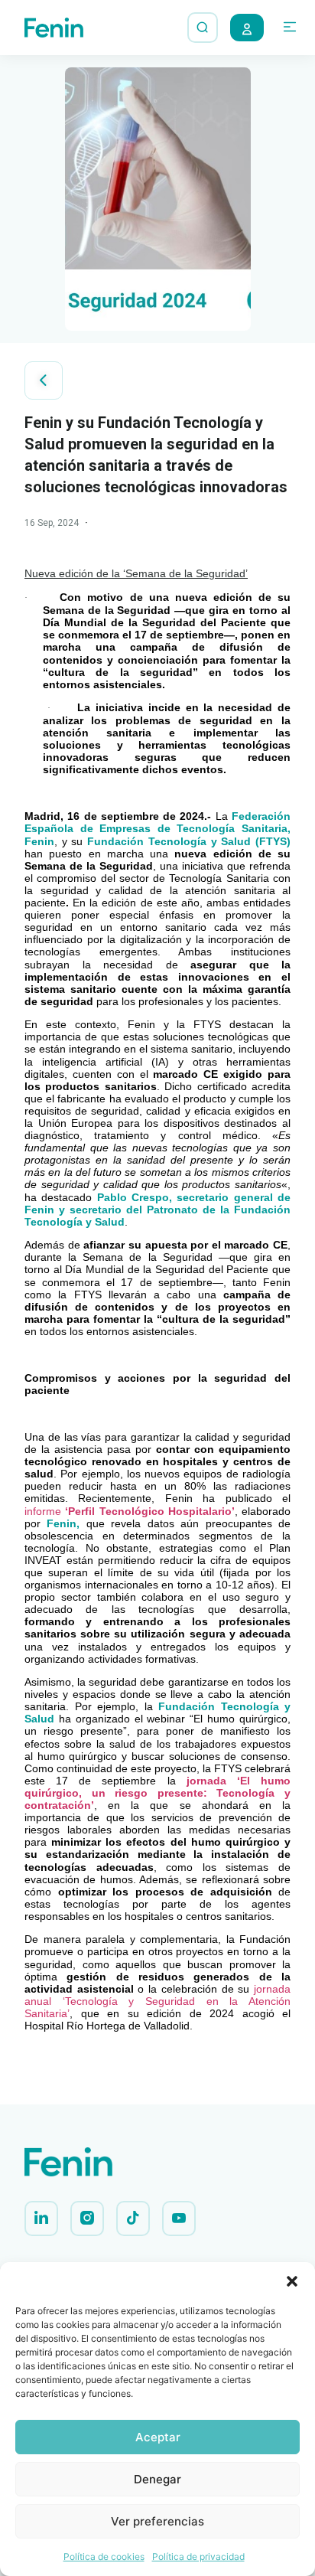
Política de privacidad (198, 2556)
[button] (292, 2281)
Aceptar (158, 2437)
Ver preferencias (157, 2521)
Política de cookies (104, 2556)
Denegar (157, 2479)
